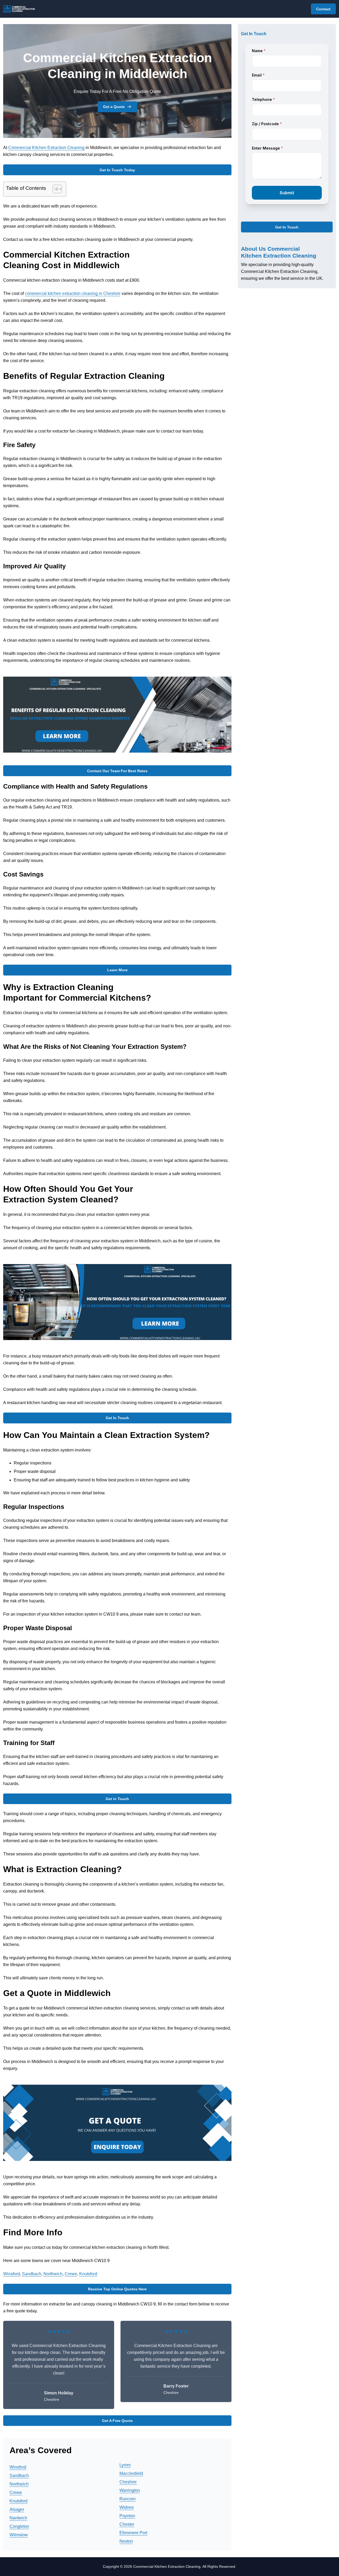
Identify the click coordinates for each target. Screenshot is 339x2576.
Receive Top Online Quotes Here (117, 2289)
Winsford (12, 2274)
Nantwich (18, 2518)
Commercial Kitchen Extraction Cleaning (46, 148)
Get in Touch (117, 1799)
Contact (323, 9)
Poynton (127, 2516)
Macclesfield (131, 2473)
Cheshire (128, 2482)
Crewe (71, 2274)
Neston (126, 2541)
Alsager (17, 2509)
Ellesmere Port (133, 2533)
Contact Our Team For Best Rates (117, 771)
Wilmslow (19, 2535)
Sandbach (32, 2274)
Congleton (19, 2526)
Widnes (127, 2507)
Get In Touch (117, 1418)
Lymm (125, 2465)
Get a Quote (114, 107)
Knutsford (88, 2274)
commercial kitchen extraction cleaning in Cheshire (73, 293)
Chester (127, 2524)
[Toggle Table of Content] (55, 189)
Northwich (53, 2274)
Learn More (117, 970)
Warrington (130, 2490)
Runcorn (128, 2499)
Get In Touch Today (117, 170)
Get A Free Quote (117, 2421)
